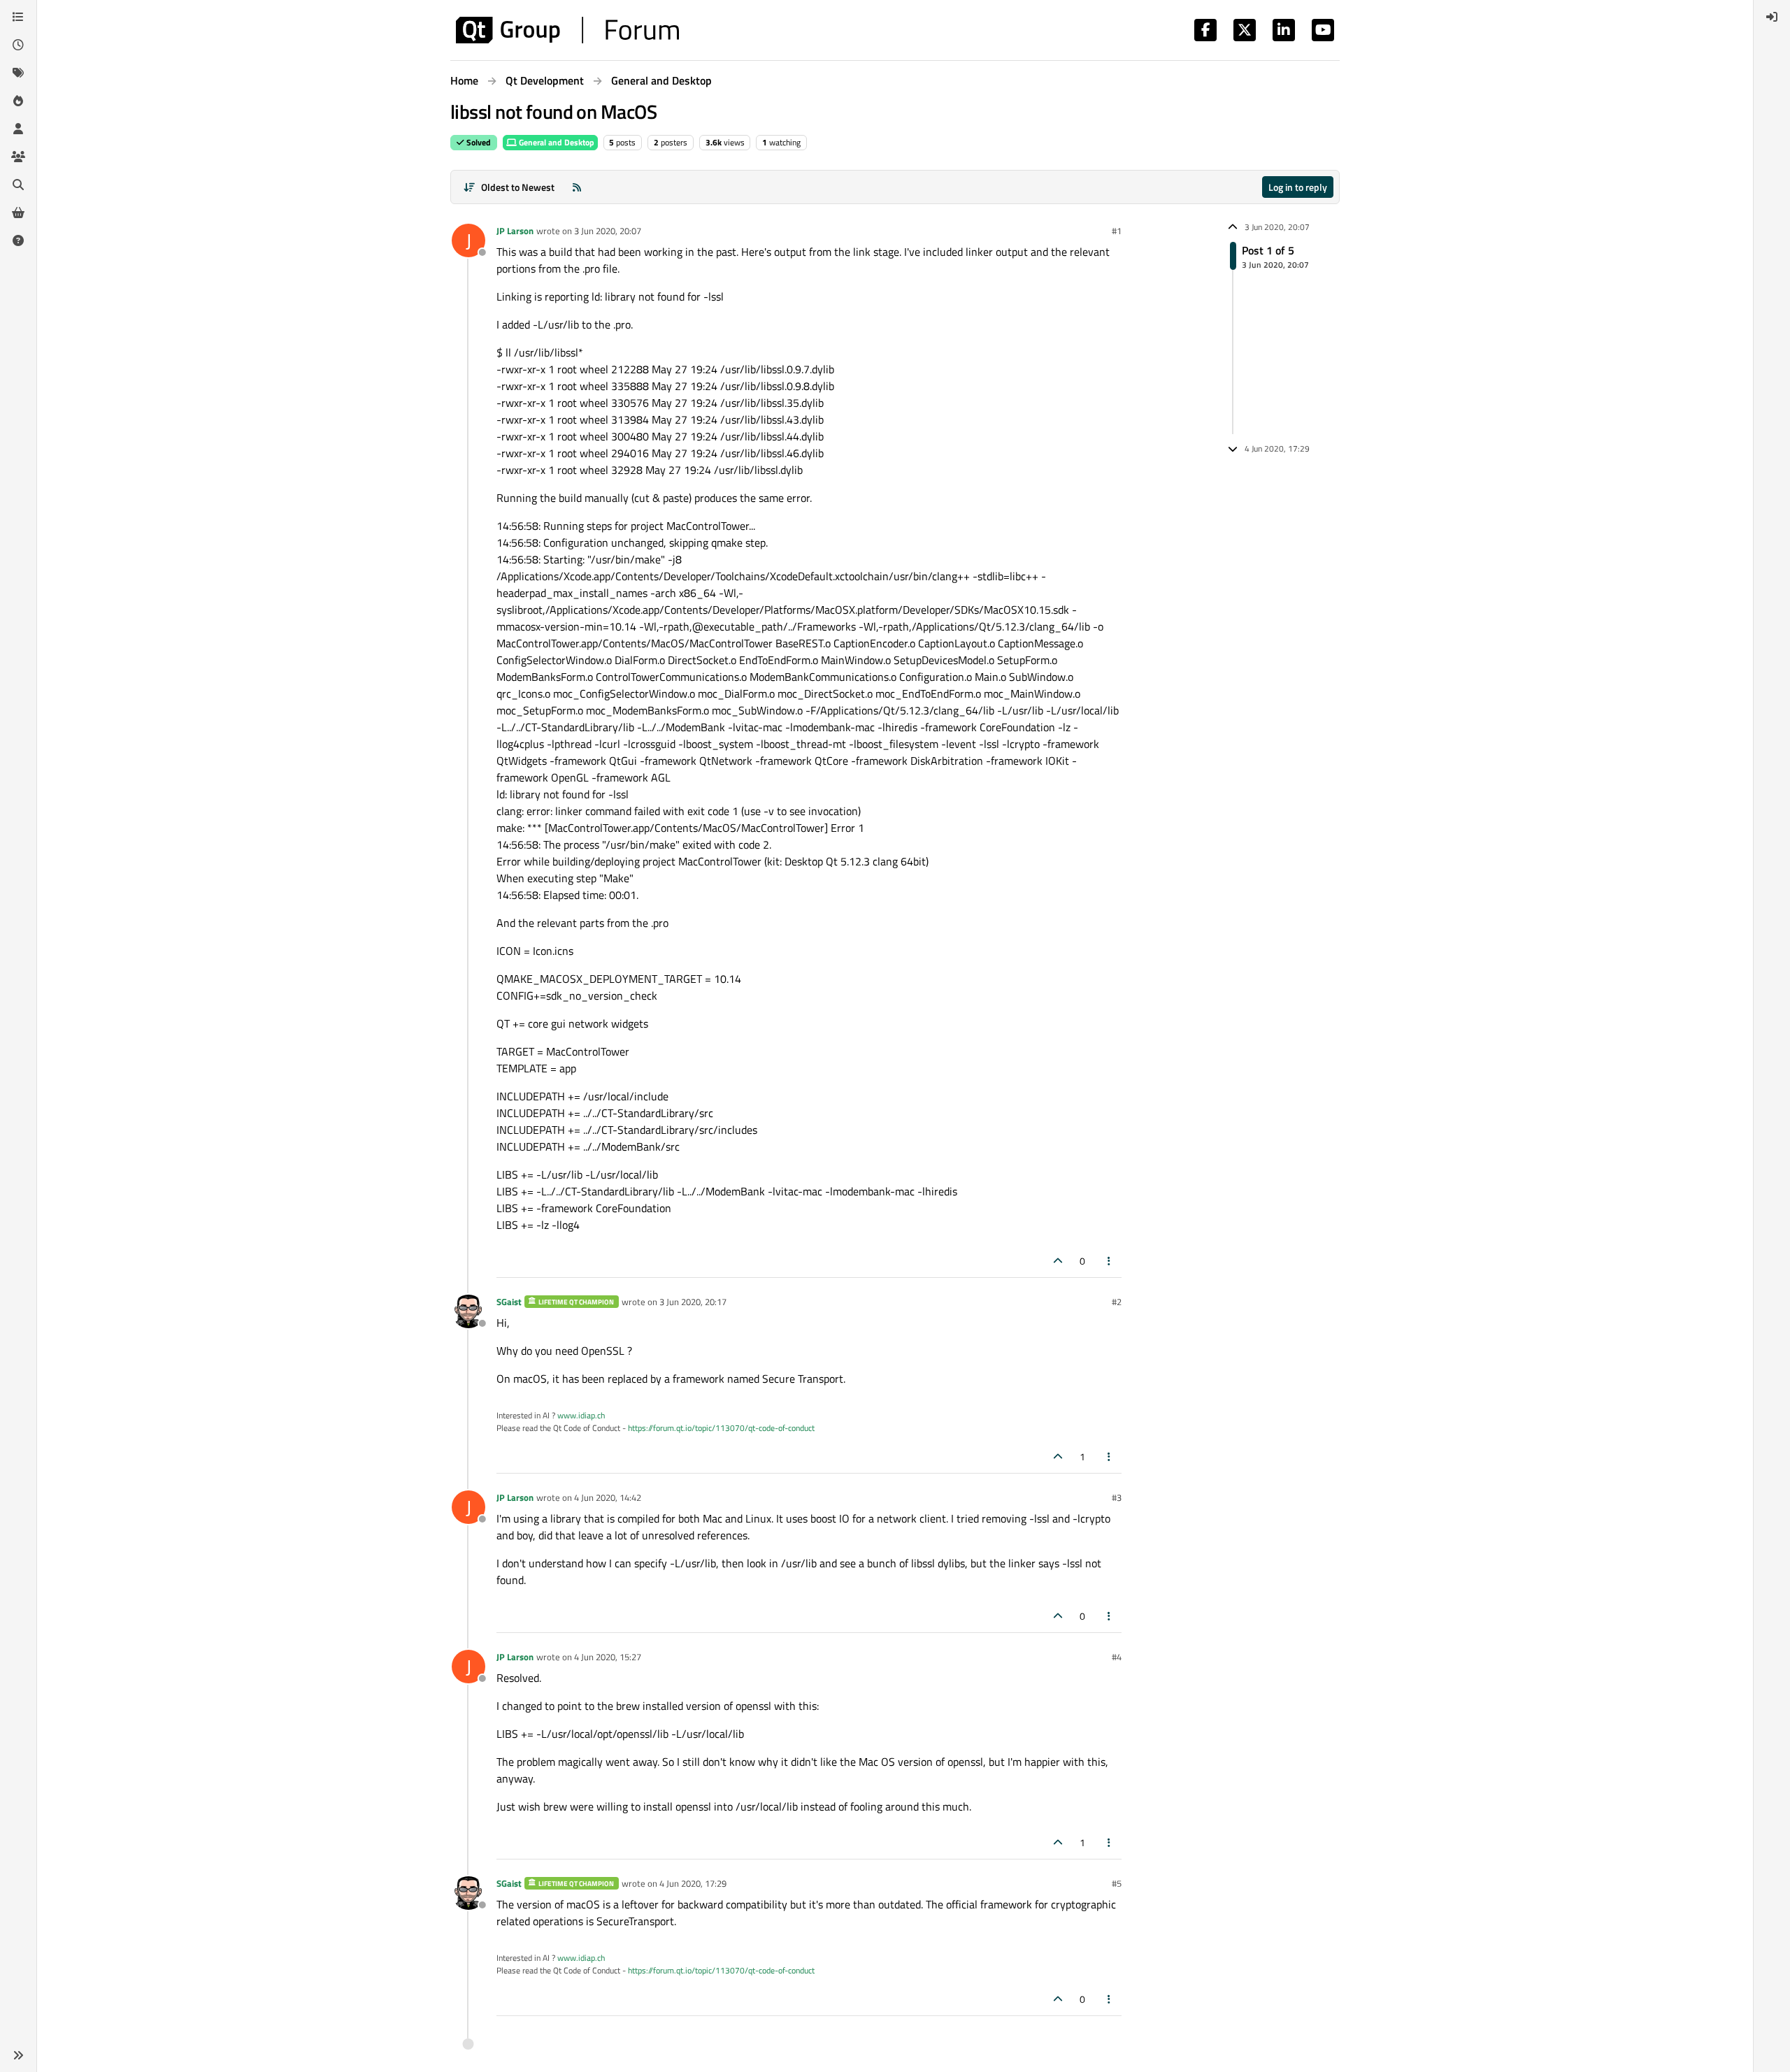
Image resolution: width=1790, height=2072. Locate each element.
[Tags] (18, 73)
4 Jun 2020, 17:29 (693, 1883)
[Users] (18, 129)
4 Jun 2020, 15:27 (608, 1657)
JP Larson (515, 231)
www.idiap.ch (581, 1415)
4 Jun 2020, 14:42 (608, 1497)
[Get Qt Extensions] (18, 213)
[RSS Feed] (577, 187)
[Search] (18, 185)
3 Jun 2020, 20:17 (693, 1302)
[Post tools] (1110, 1261)
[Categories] (18, 17)
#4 (1117, 1657)
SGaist (509, 1302)
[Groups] (18, 157)
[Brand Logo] (567, 30)
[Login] (1772, 17)
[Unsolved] (18, 240)
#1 (1117, 231)
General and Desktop (556, 142)
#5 (1117, 1883)
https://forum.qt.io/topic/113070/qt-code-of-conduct (721, 1428)
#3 (1117, 1497)
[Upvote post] (1058, 1261)
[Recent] (18, 45)
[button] (18, 2055)
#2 (1117, 1302)
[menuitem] (1772, 17)
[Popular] (18, 101)
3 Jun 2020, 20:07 (608, 231)
